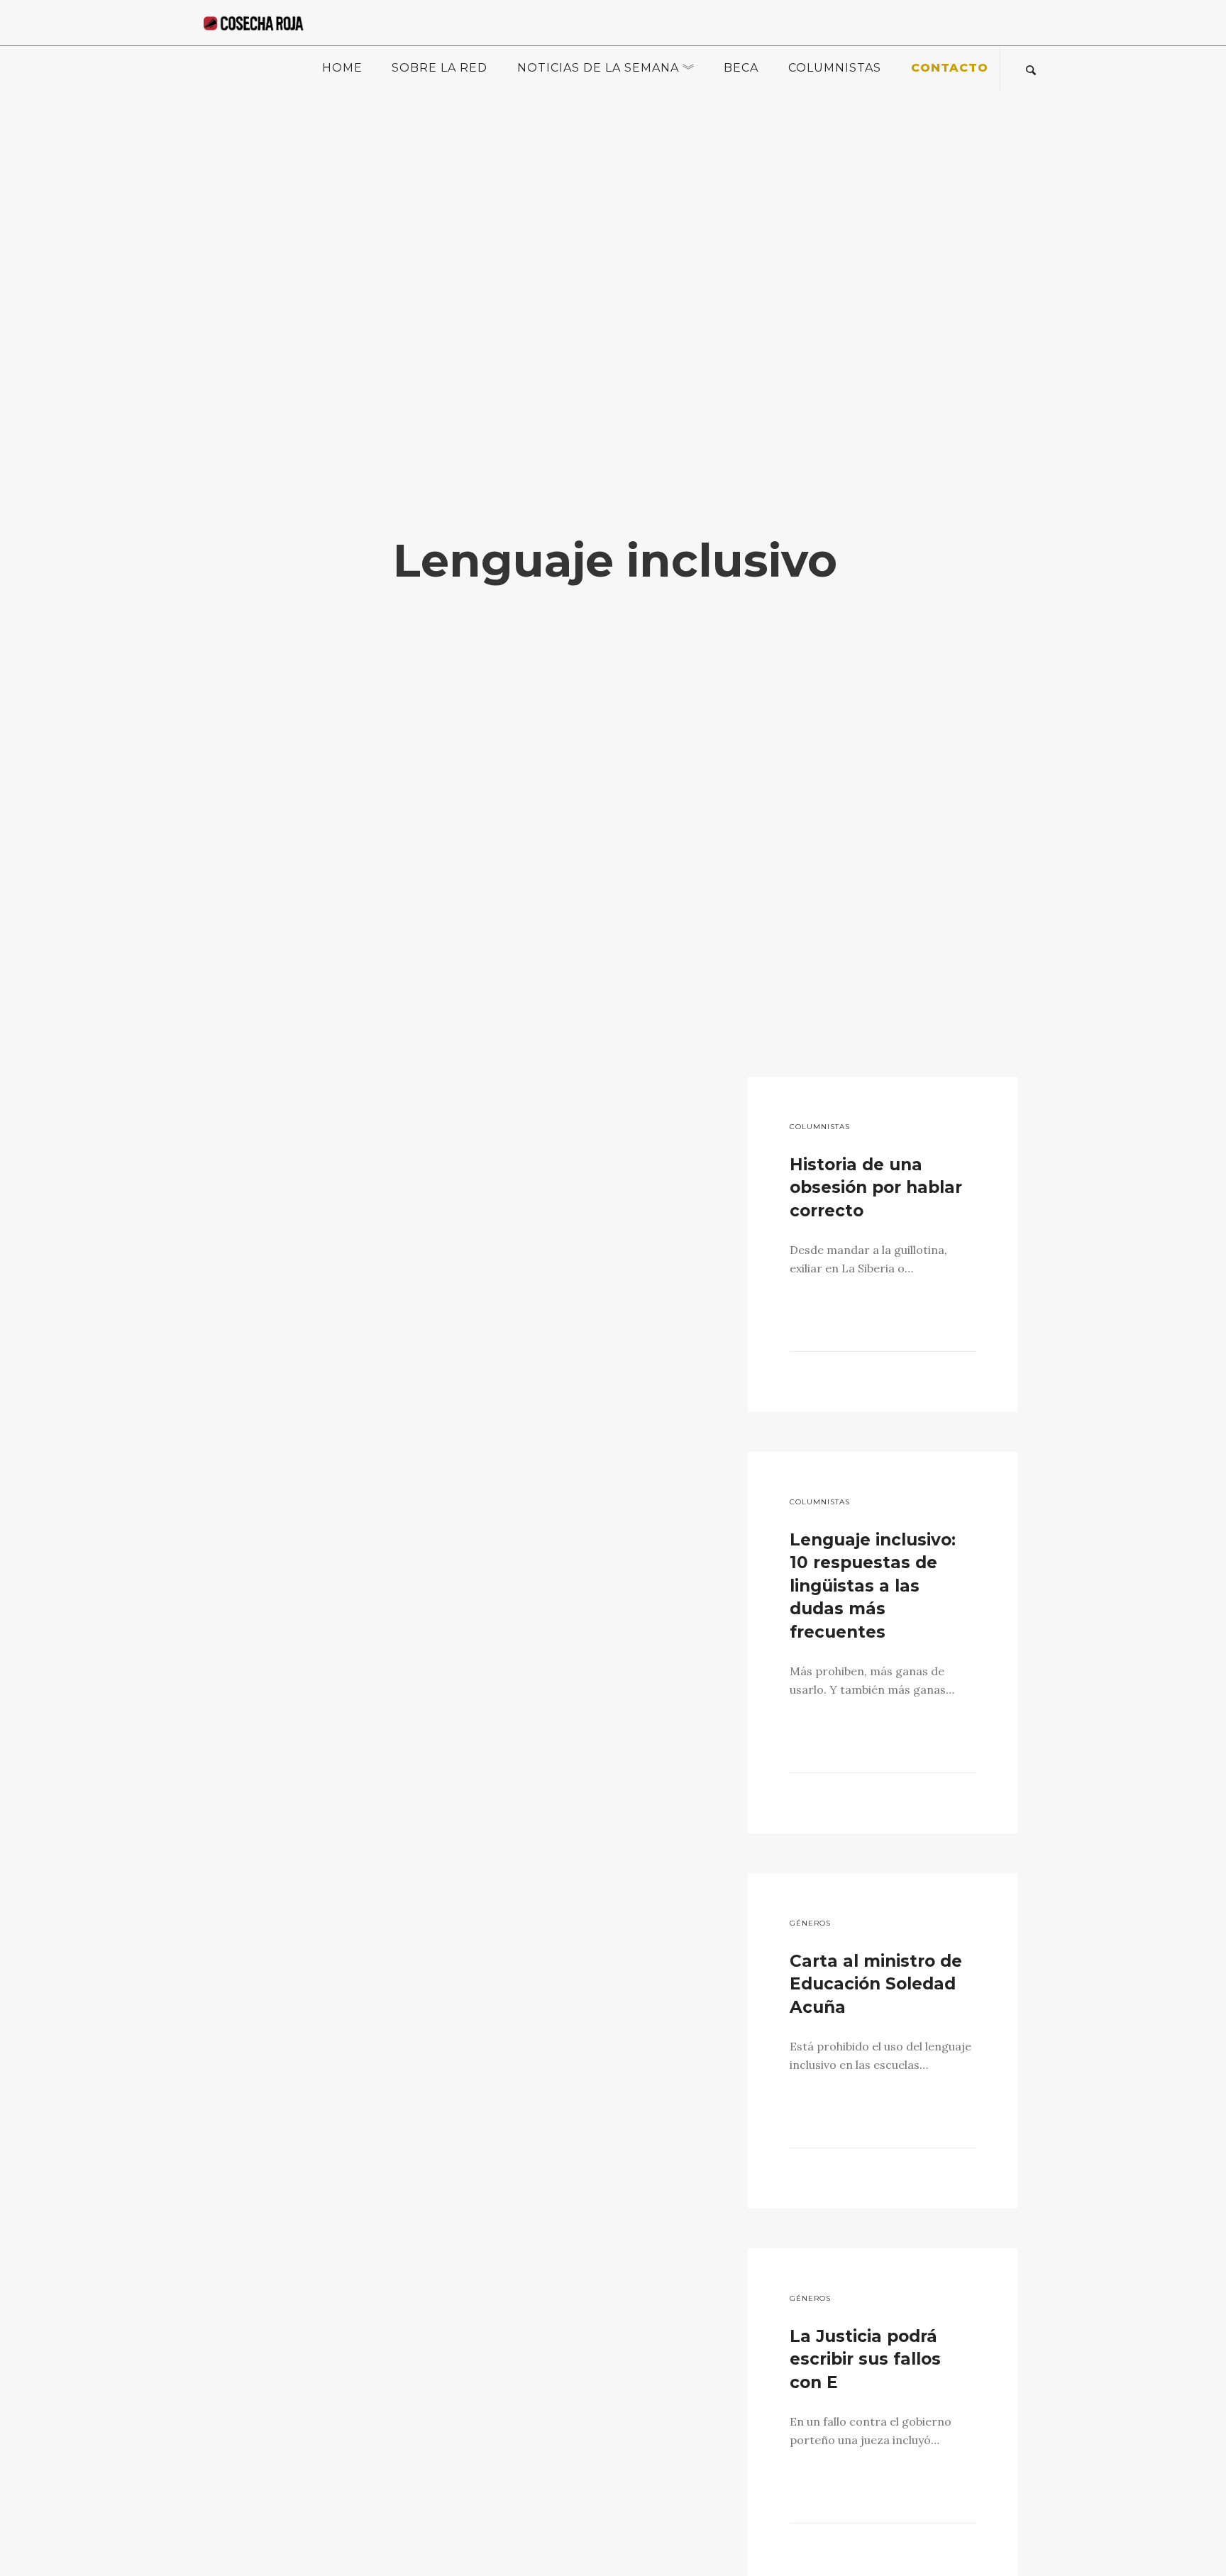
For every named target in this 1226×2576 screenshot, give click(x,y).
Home (342, 68)
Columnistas (835, 68)
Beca (741, 68)
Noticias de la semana (598, 68)
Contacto (950, 68)
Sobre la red (440, 68)
